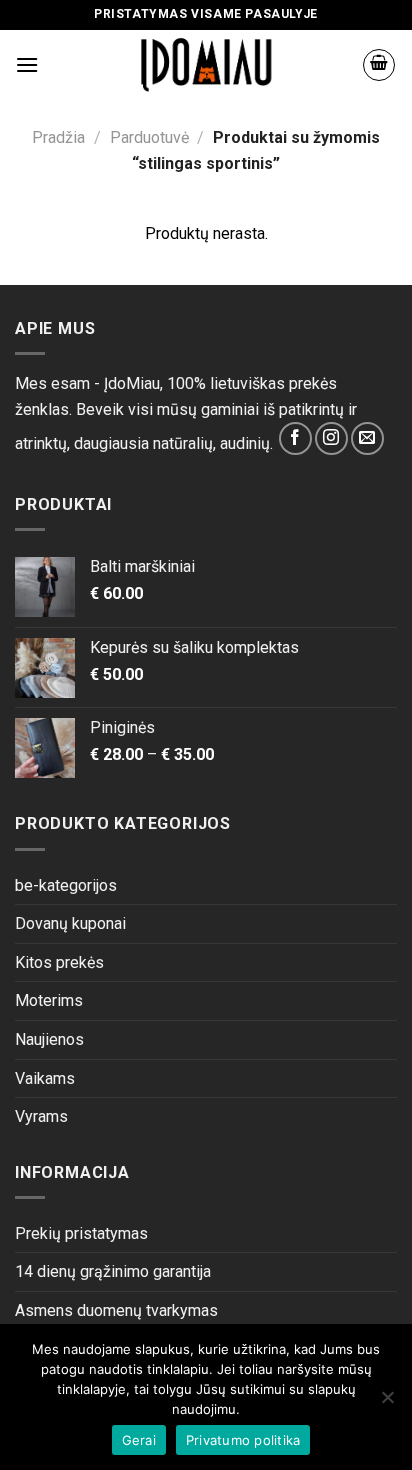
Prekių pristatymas (81, 1233)
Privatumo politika (243, 1440)
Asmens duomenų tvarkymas (116, 1310)
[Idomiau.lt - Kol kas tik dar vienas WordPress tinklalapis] (206, 65)
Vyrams (41, 1116)
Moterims (49, 1000)
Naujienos (49, 1039)
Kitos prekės (59, 962)
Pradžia (58, 137)
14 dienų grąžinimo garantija (113, 1271)
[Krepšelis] (379, 65)
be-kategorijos (66, 885)
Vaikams (45, 1078)
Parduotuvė (149, 137)
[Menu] (27, 64)
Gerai (139, 1440)
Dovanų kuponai (70, 923)
